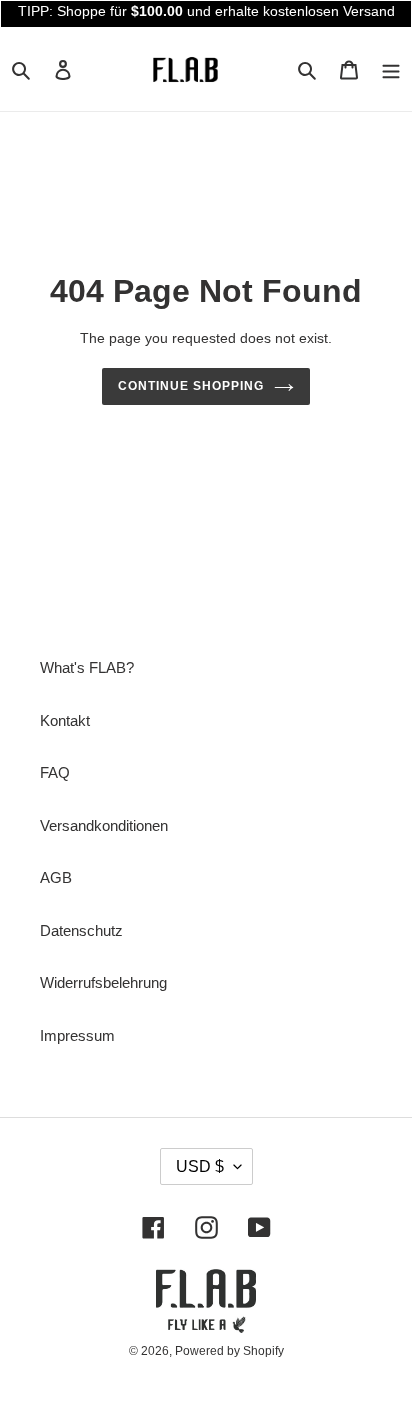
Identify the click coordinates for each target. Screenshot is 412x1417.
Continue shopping (191, 386)
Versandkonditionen (104, 825)
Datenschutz (81, 930)
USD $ (200, 1166)
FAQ (55, 772)
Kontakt (65, 720)
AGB (56, 877)
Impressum (77, 1035)
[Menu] (391, 69)
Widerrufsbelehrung (103, 982)
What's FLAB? (87, 667)
